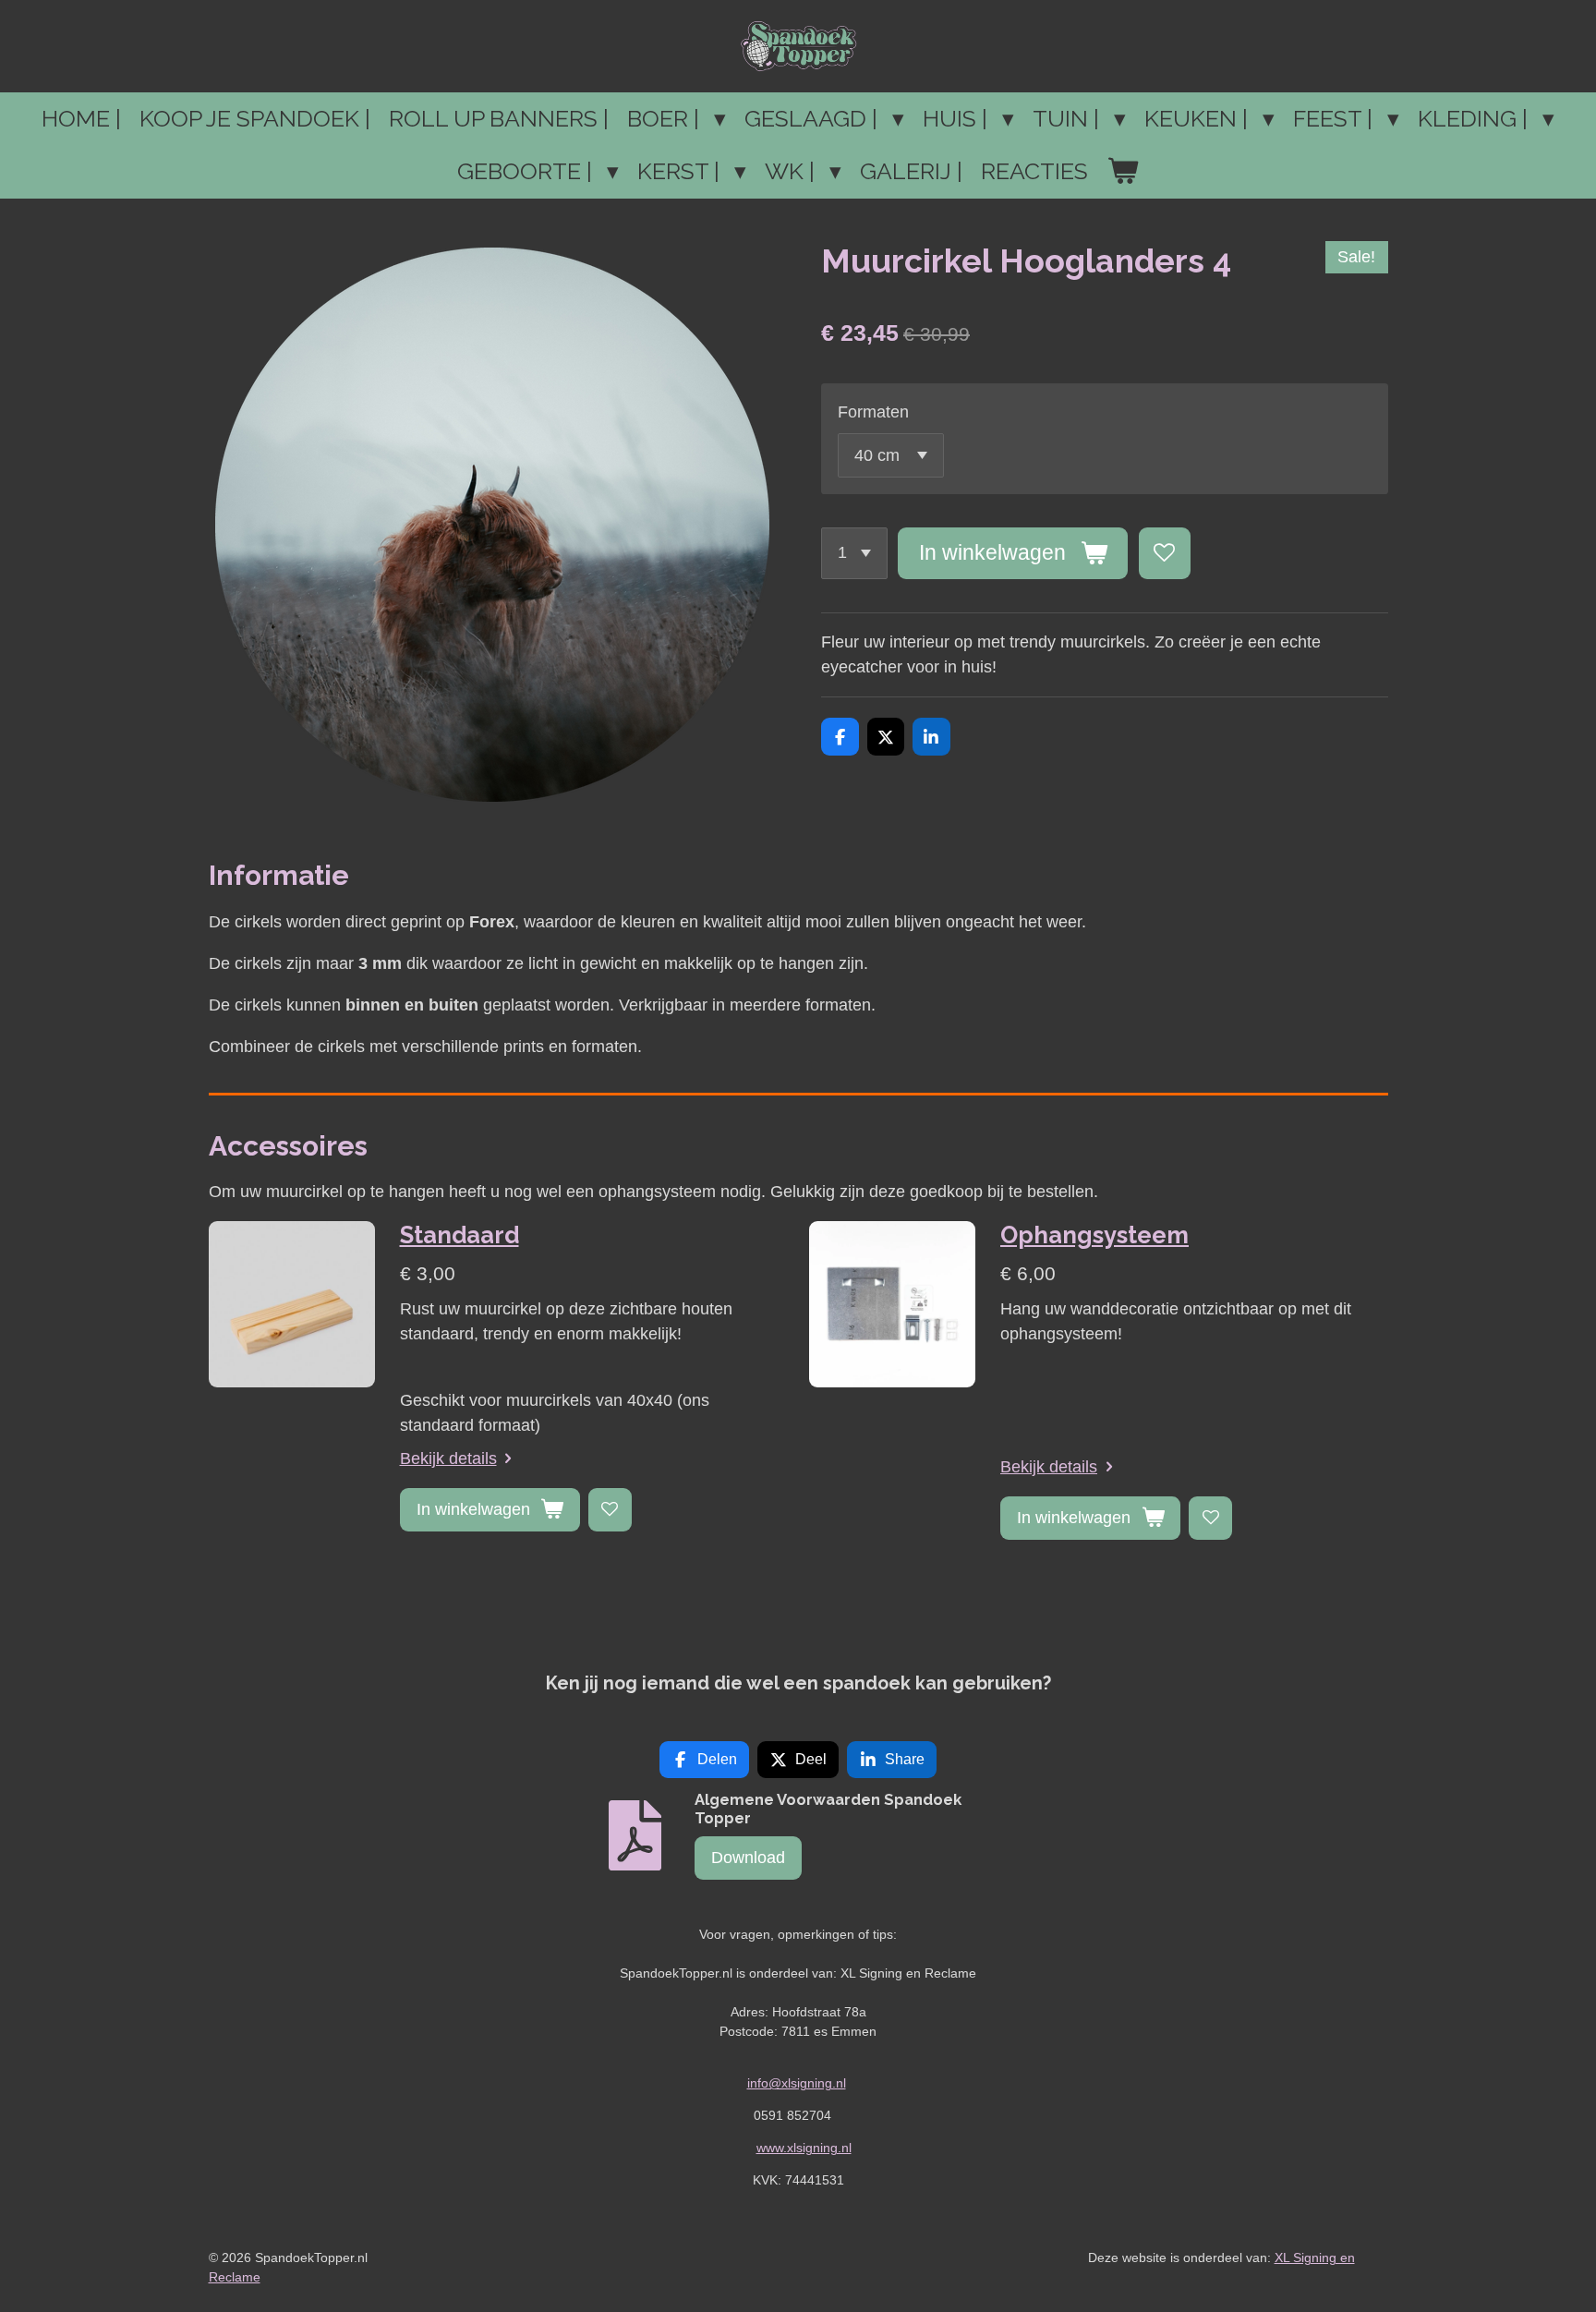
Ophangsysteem (1094, 1235)
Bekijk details (448, 1459)
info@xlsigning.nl (797, 2083)
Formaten (873, 412)
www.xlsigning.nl (804, 2148)
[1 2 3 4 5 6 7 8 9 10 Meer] (854, 553)
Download (748, 1858)
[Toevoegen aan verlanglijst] (1165, 553)
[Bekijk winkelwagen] (1123, 172)
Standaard (459, 1235)
